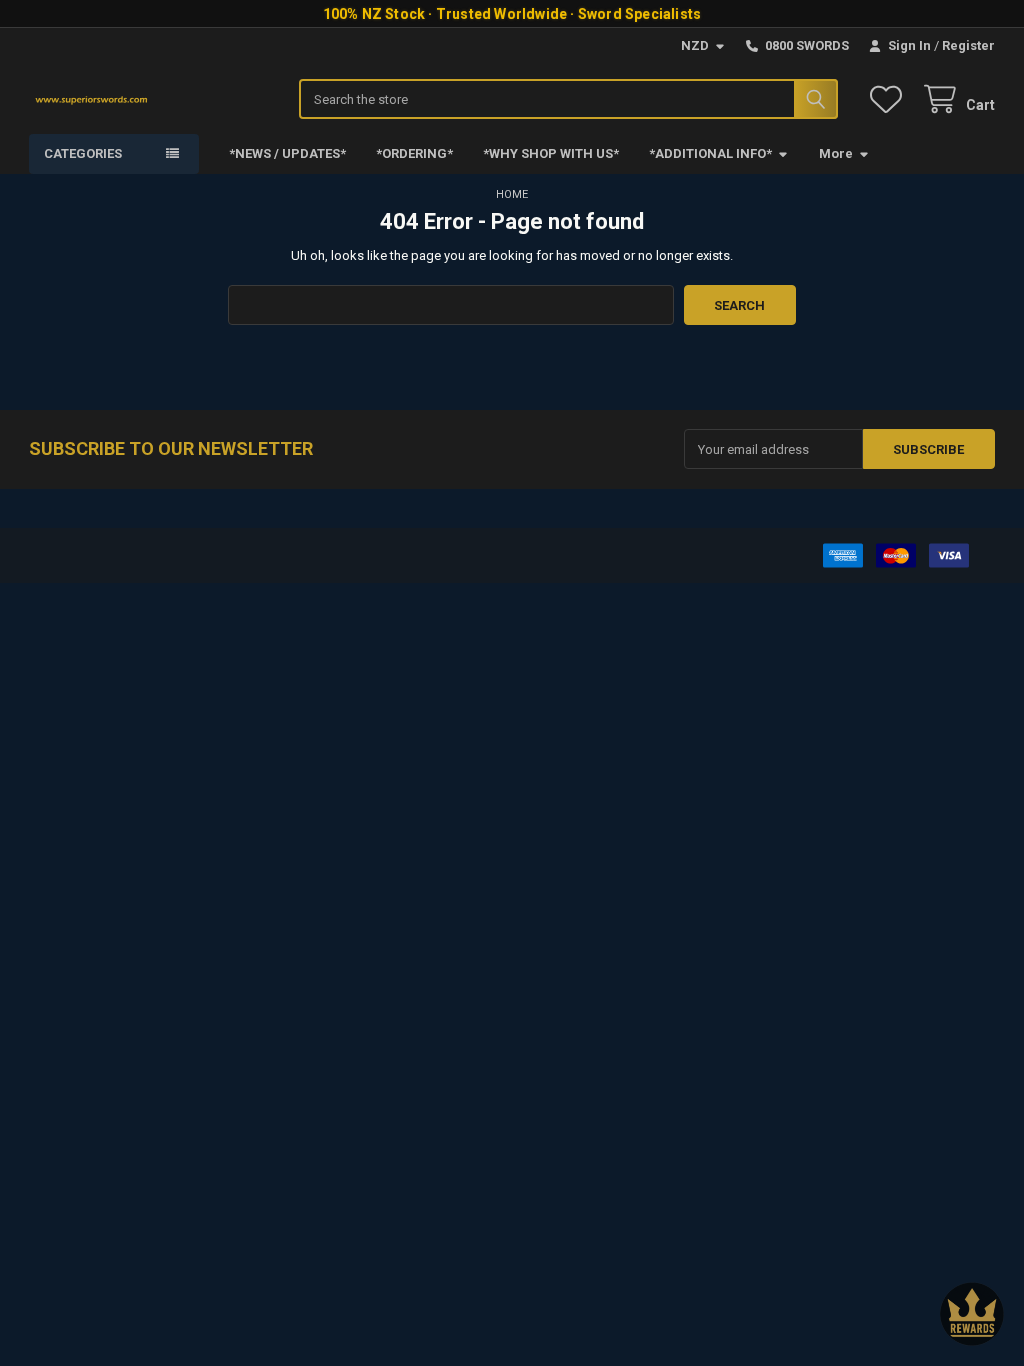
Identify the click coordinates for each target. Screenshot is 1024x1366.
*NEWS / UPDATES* (287, 153)
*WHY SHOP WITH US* (551, 153)
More (836, 153)
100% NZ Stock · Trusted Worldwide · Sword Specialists (512, 14)
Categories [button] (83, 153)
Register (968, 45)
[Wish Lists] (890, 99)
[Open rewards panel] (972, 1314)
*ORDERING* (414, 153)
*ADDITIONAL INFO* (710, 153)
